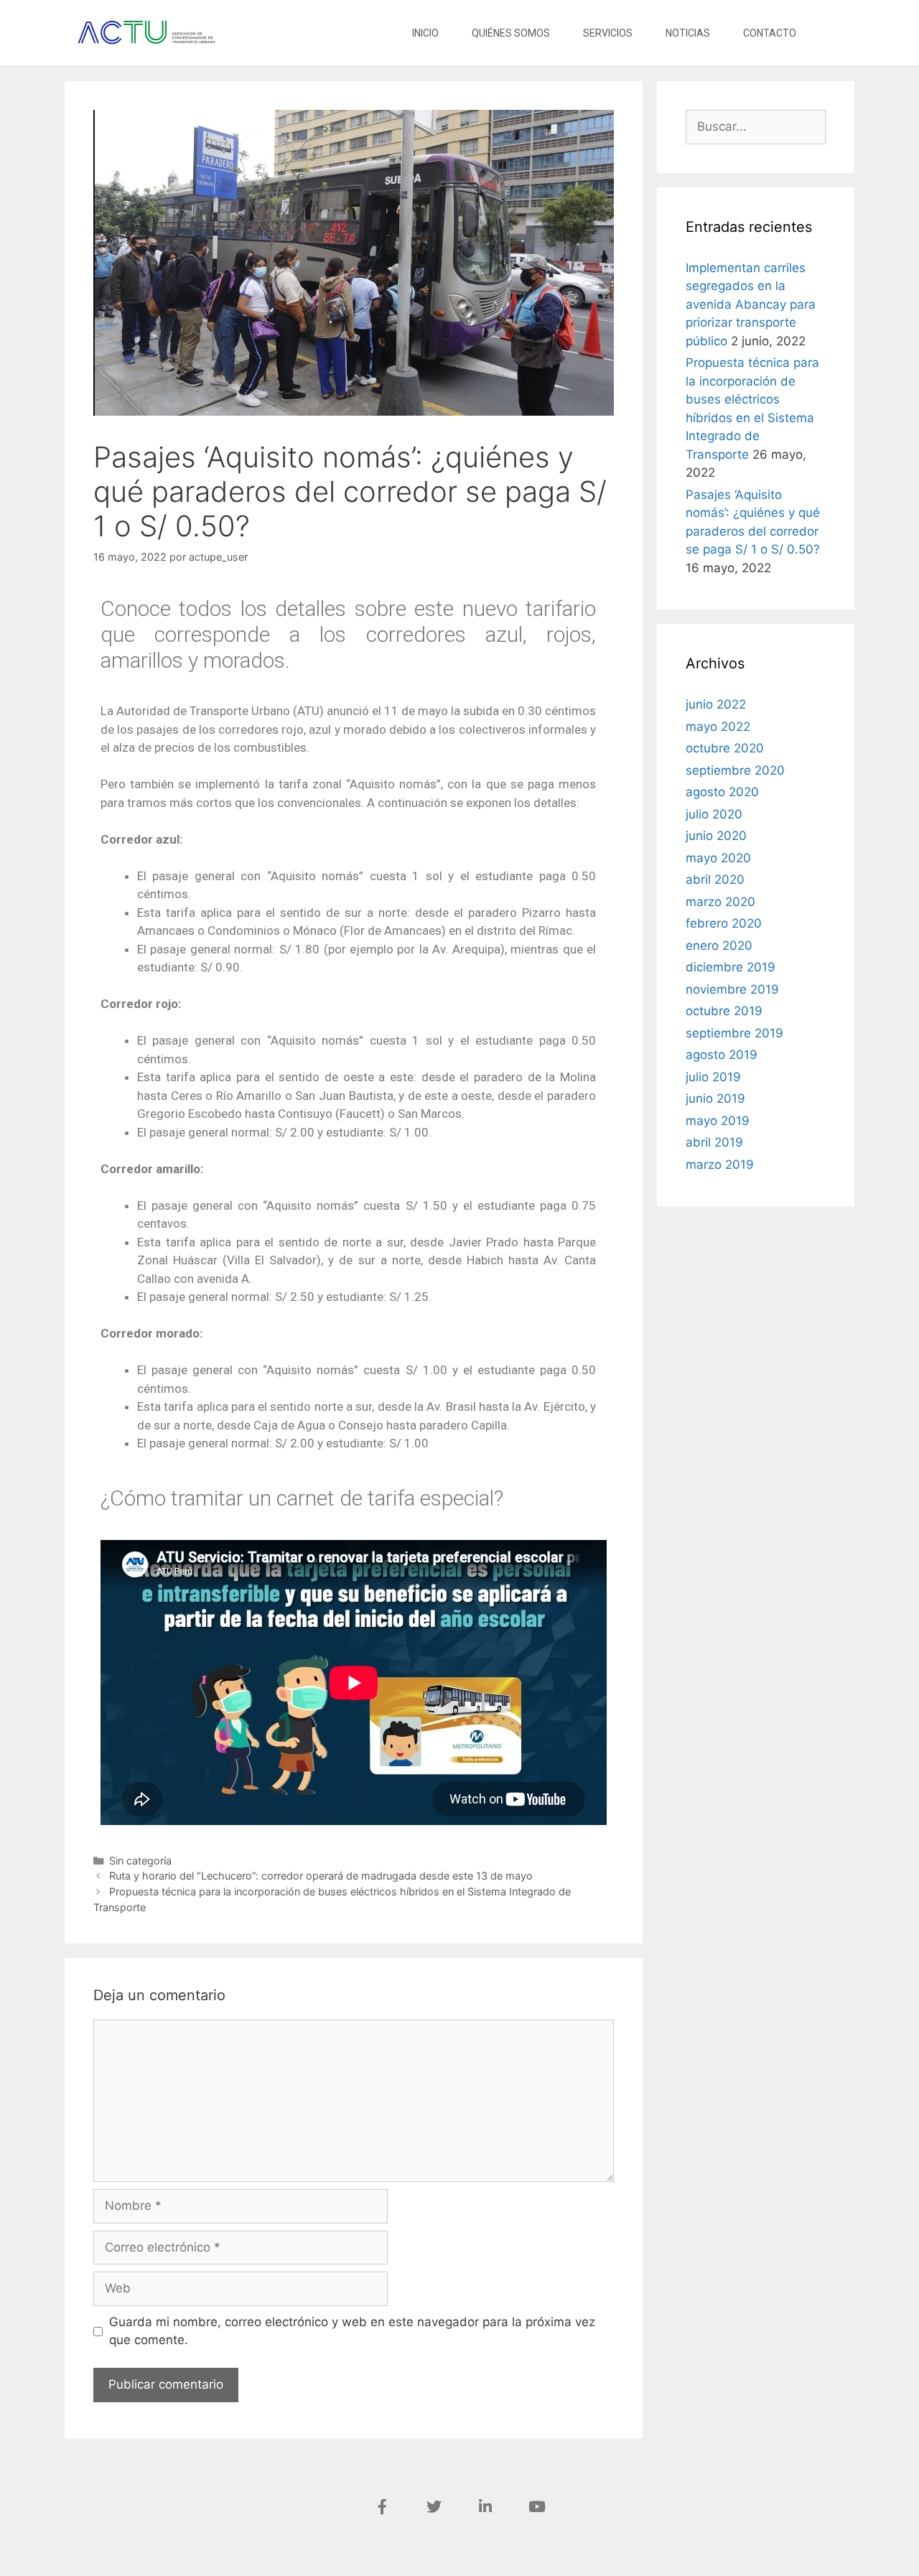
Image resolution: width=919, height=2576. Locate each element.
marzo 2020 (720, 902)
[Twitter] (434, 2507)
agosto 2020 (722, 792)
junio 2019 (715, 1098)
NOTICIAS (688, 33)
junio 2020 (716, 836)
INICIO (425, 33)
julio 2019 (713, 1077)
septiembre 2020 (735, 770)
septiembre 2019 (734, 1033)
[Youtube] (537, 2507)
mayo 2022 (718, 727)
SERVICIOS (608, 33)
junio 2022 (716, 704)
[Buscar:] (756, 126)
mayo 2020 (718, 858)
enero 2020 (719, 946)
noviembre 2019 (732, 989)
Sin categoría (140, 1861)
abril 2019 (714, 1142)
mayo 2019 (718, 1121)
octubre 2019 (724, 1011)
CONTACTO (770, 33)
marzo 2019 (720, 1165)
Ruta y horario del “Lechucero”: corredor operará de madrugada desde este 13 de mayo (321, 1876)
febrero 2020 (724, 923)
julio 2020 (714, 814)
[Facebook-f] (382, 2507)
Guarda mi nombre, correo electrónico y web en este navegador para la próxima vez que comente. (352, 2331)
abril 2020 (715, 879)
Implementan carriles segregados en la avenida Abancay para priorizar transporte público (751, 304)
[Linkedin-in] (485, 2507)
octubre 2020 (725, 748)
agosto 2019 (722, 1055)
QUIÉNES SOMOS (511, 33)
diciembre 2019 (731, 967)
